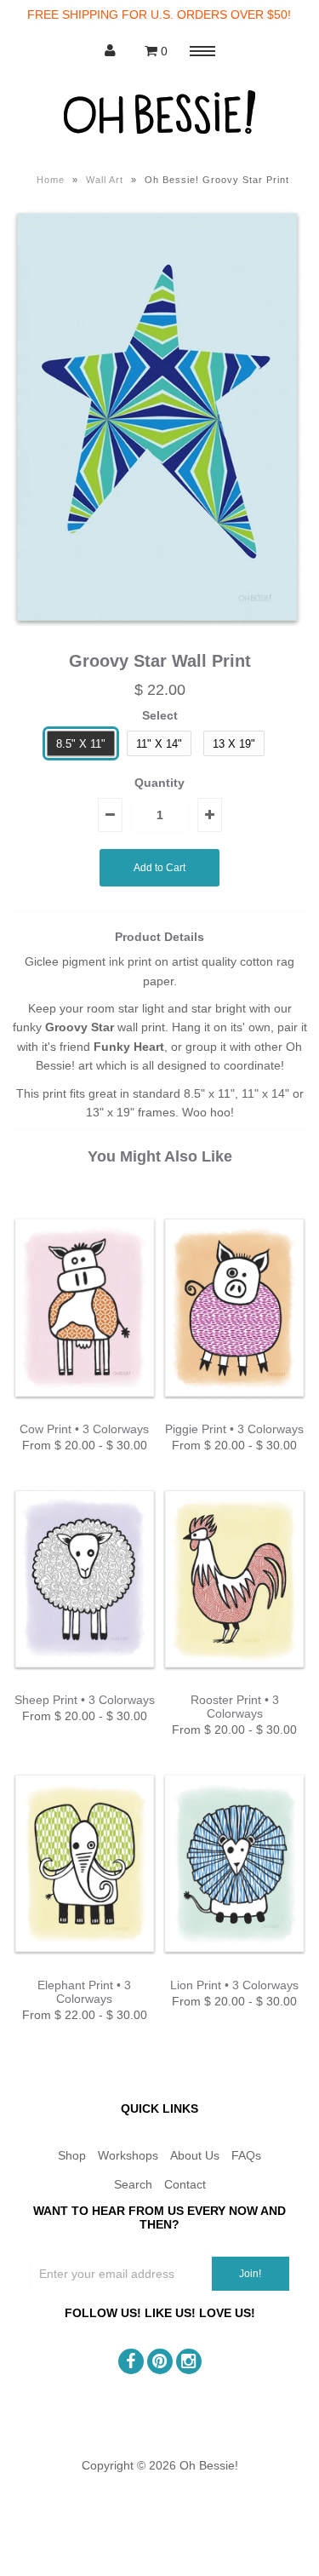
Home (51, 180)
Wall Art (105, 180)
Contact (185, 2184)
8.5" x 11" (81, 744)
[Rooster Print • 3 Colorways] (234, 1684)
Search (133, 2184)
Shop (72, 2155)
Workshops (128, 2155)
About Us (195, 2155)
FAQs (246, 2155)
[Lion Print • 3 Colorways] (234, 1968)
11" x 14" (159, 744)
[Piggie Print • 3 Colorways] (234, 1413)
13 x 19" (234, 744)
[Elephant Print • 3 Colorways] (85, 1968)
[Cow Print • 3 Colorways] (85, 1413)
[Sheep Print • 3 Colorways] (85, 1684)
